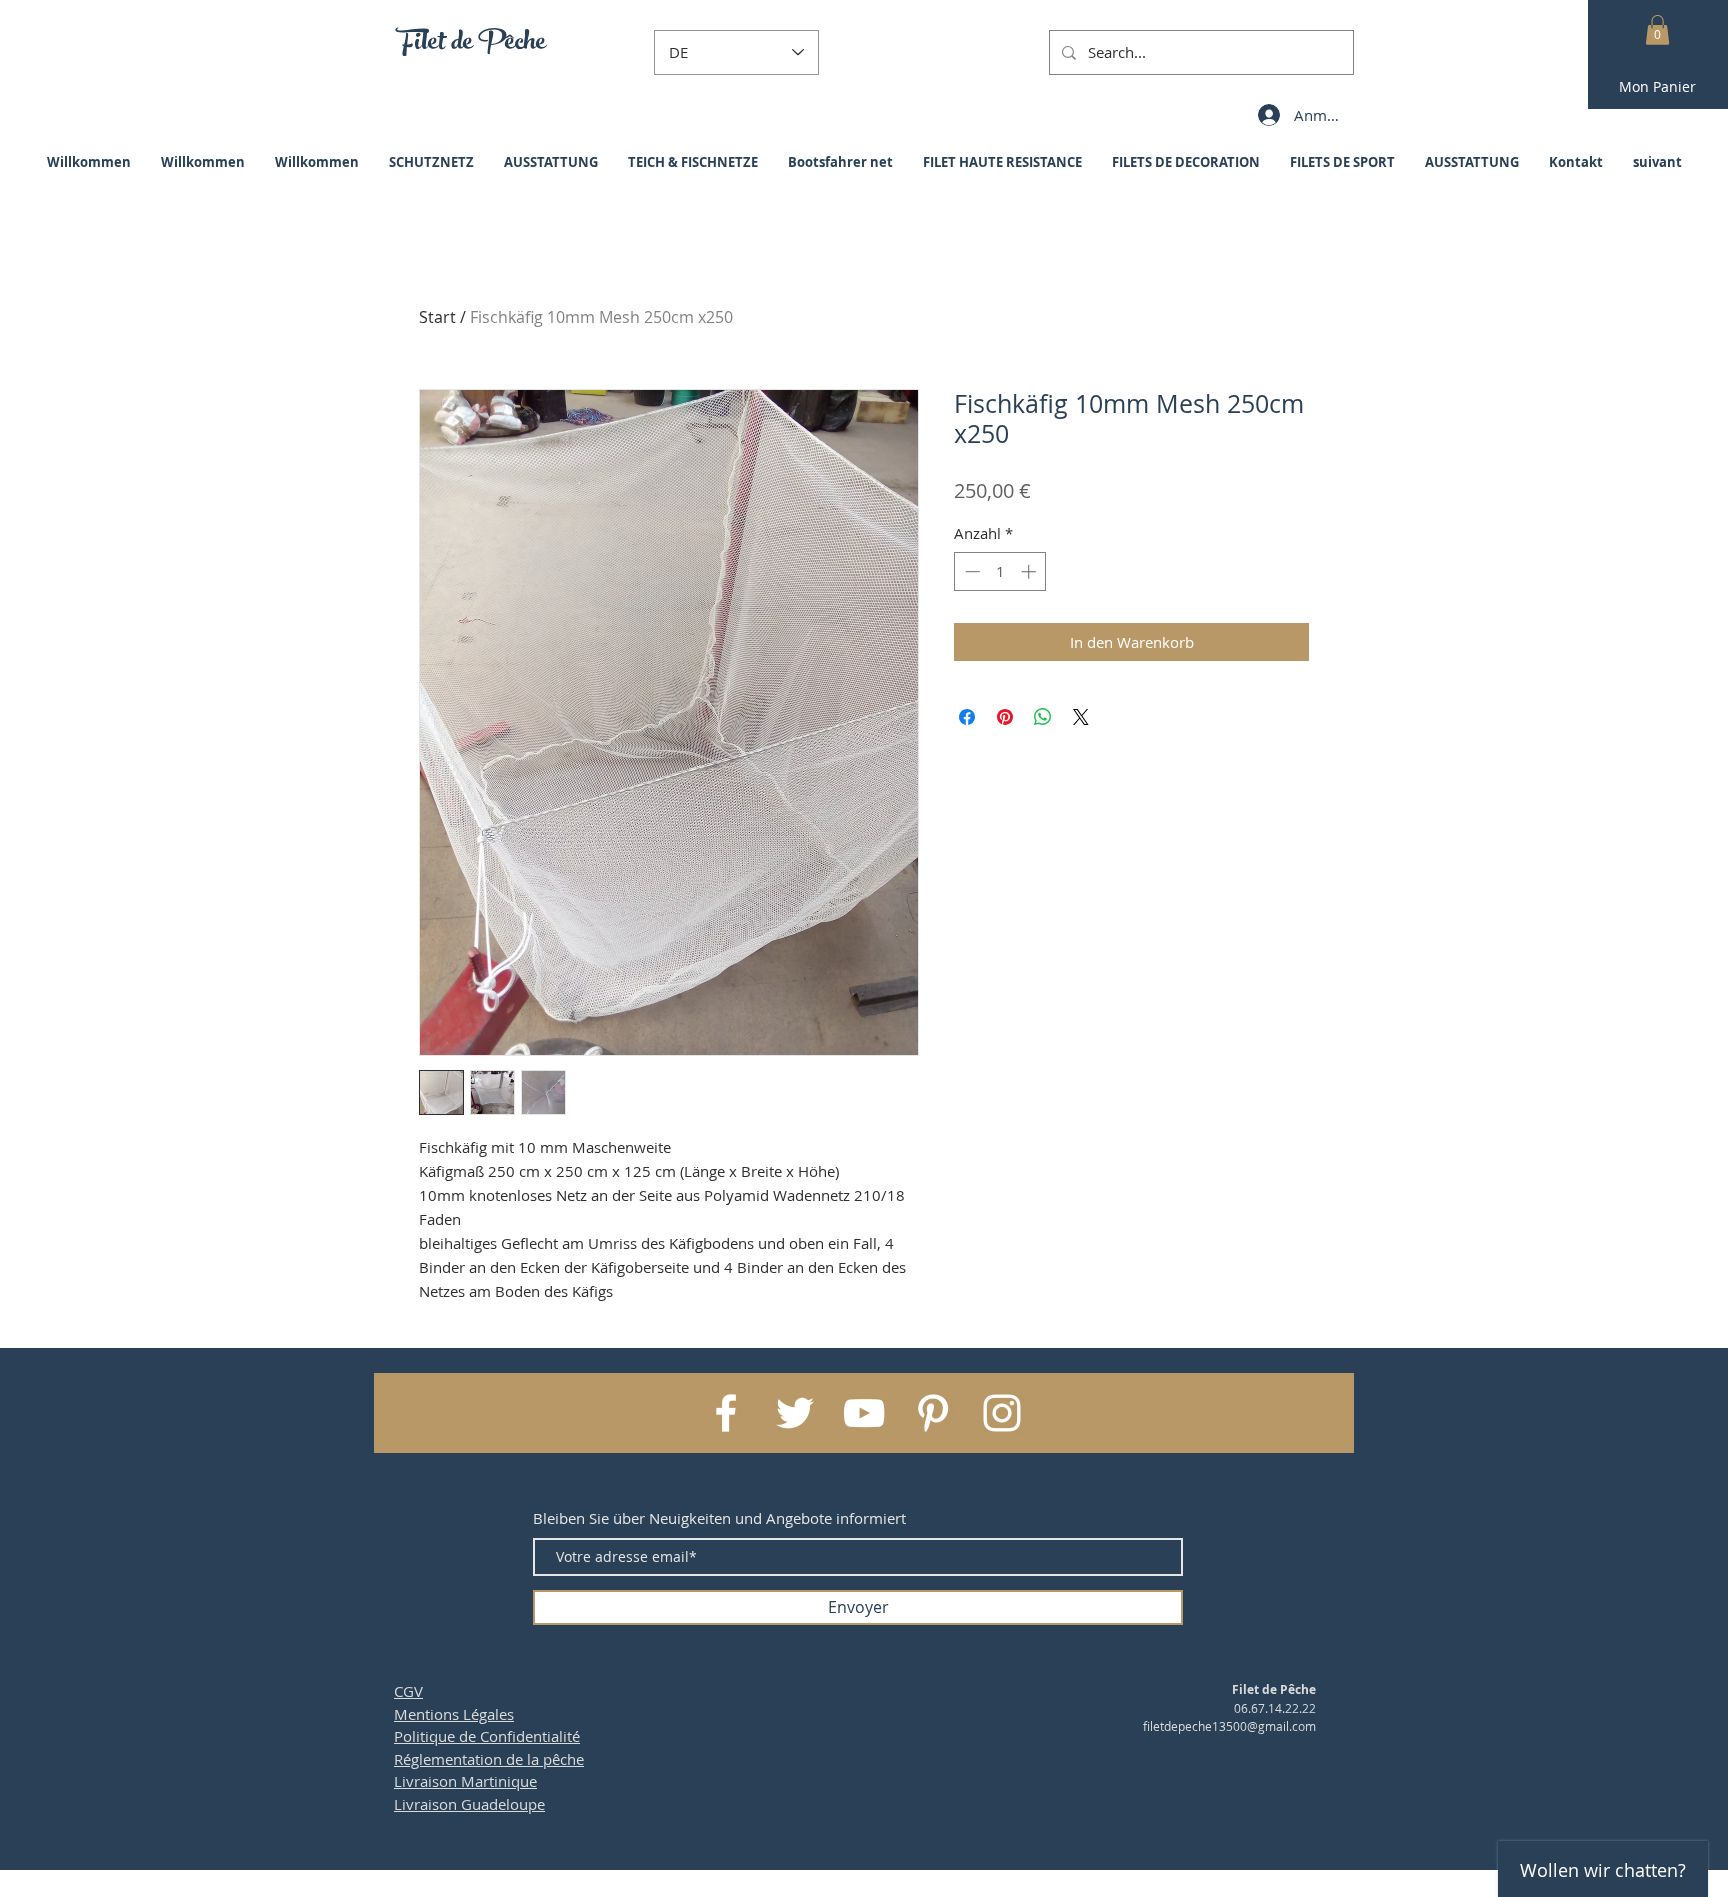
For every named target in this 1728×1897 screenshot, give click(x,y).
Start (437, 317)
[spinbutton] (1000, 571)
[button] (1657, 30)
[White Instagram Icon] (1002, 1413)
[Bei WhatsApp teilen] (1043, 717)
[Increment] (1030, 571)
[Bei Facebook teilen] (967, 717)
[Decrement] (970, 571)
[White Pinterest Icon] (933, 1413)
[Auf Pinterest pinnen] (1005, 717)
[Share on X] (1081, 717)
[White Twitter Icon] (795, 1413)
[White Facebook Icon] (726, 1413)
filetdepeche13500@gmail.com (1229, 1726)
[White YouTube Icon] (864, 1413)
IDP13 (981, 1887)
